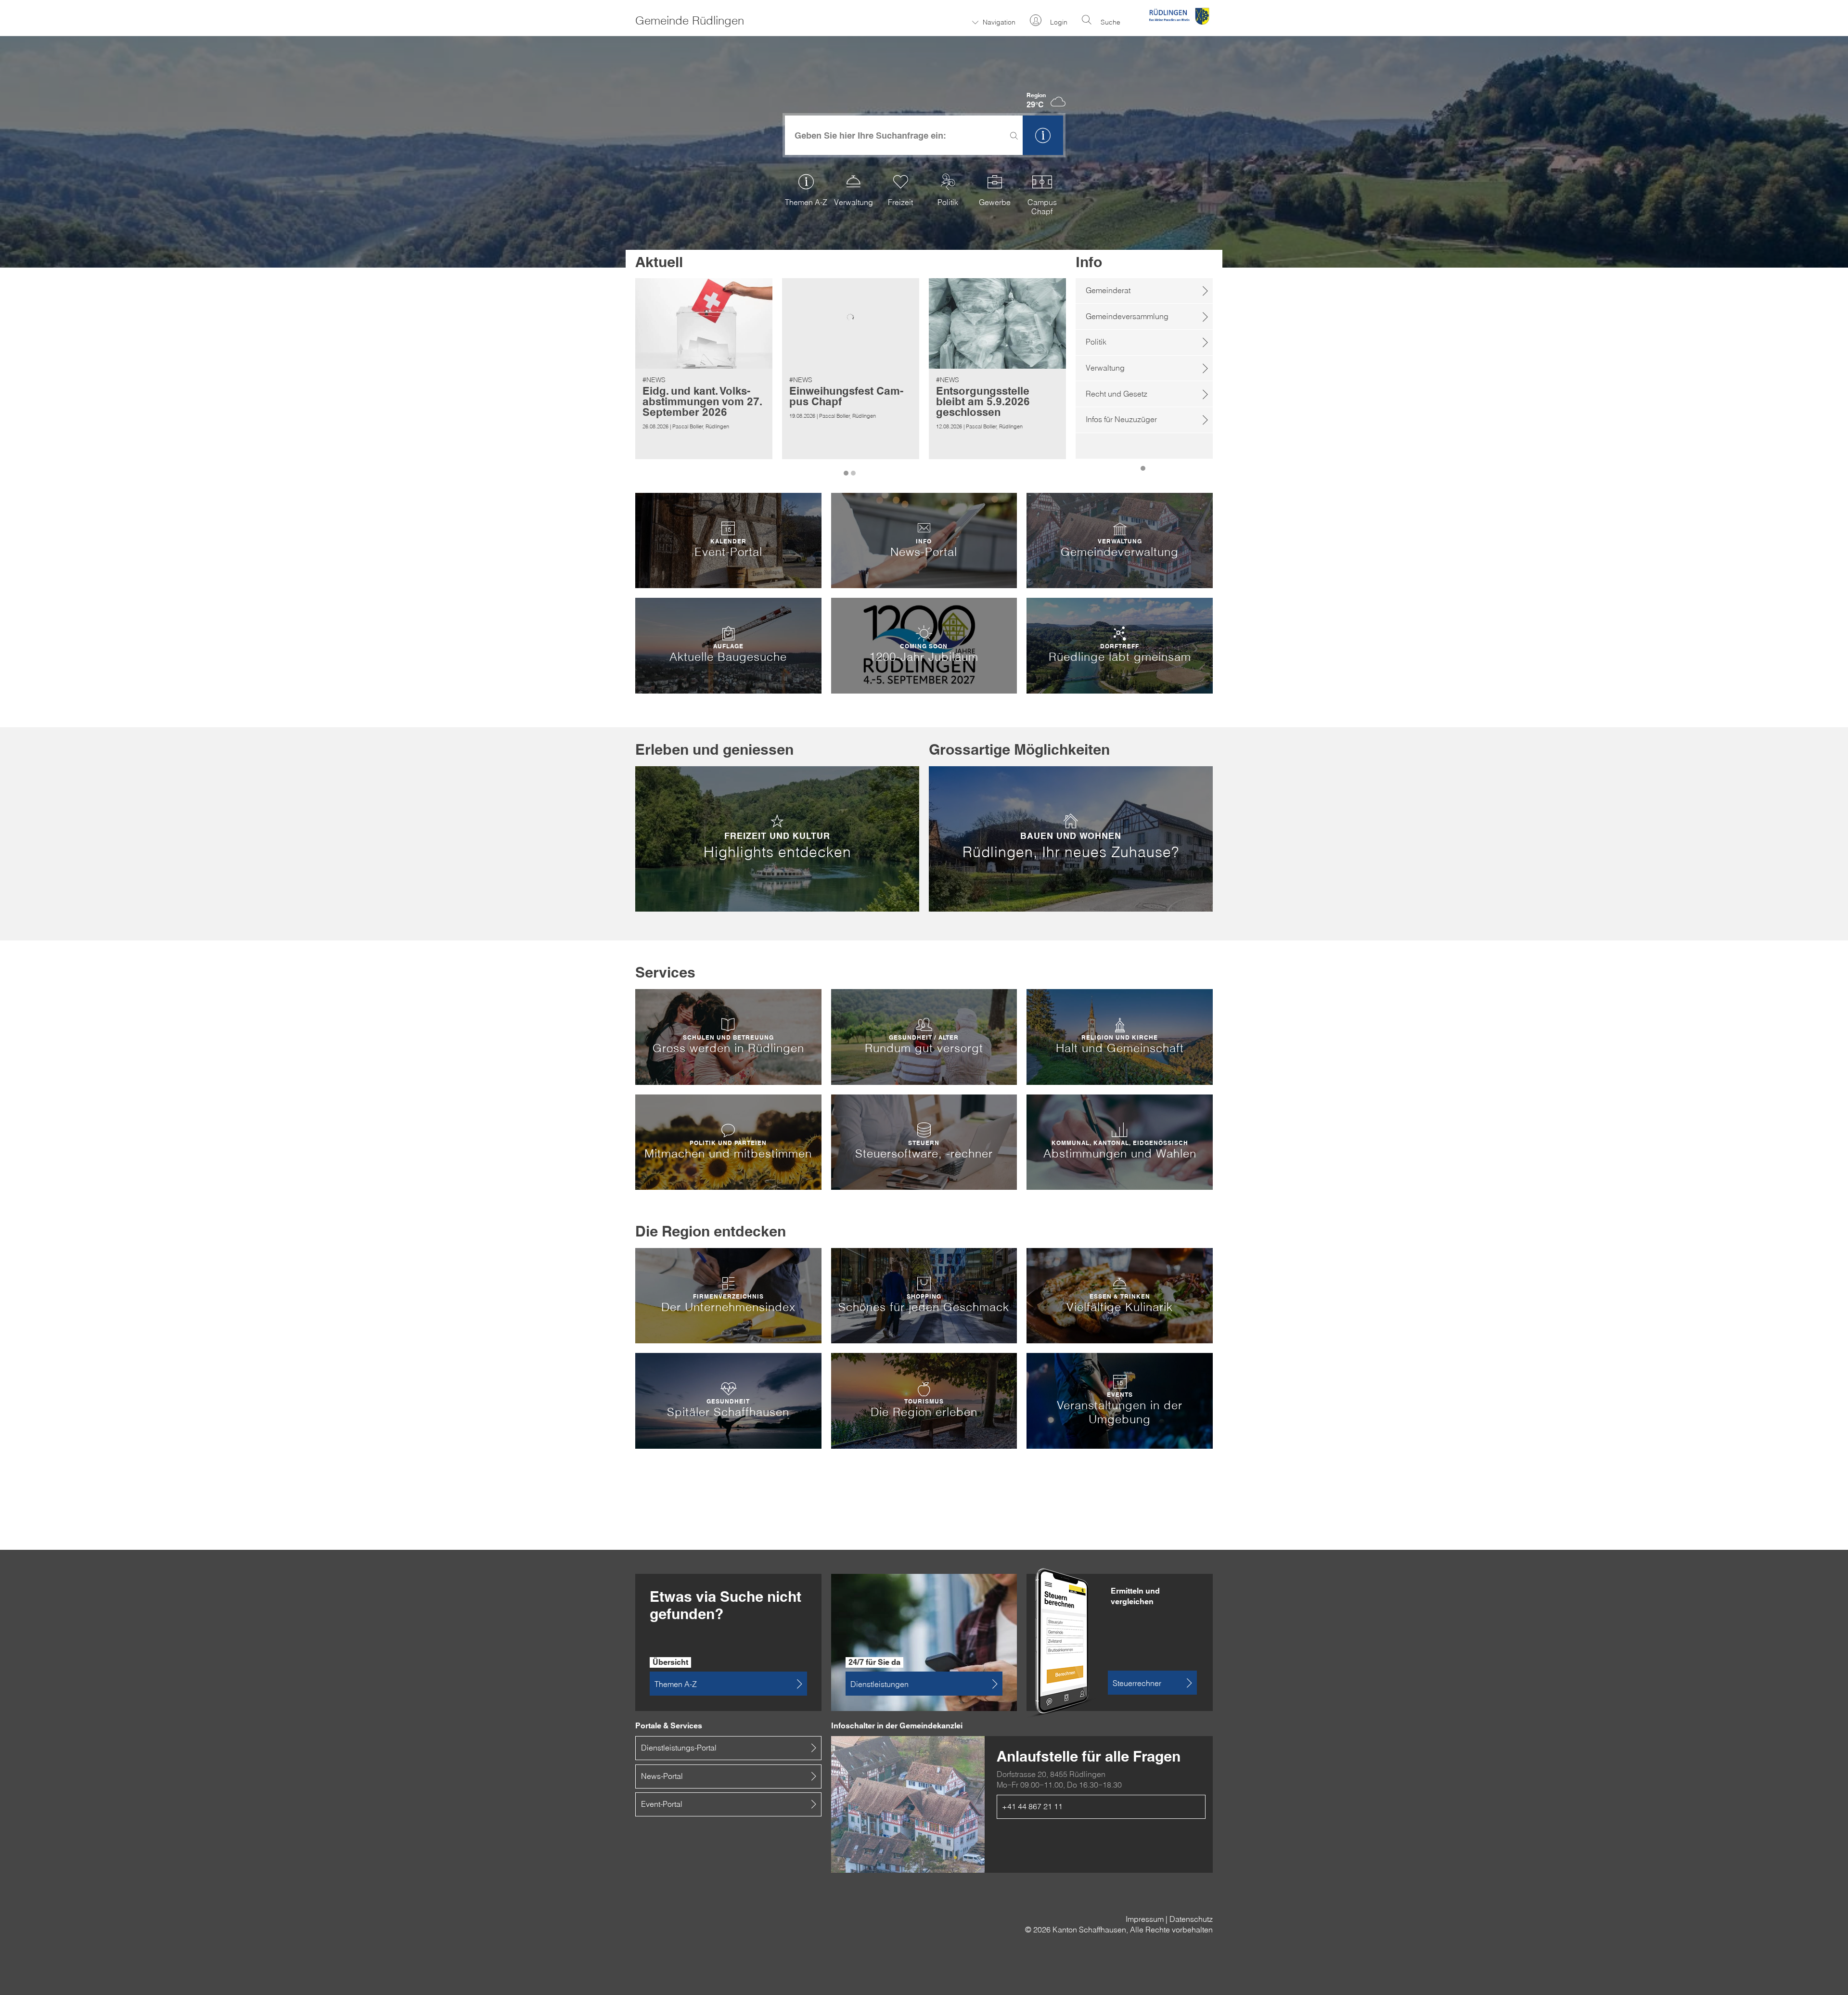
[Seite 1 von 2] (847, 468)
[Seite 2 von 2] (854, 468)
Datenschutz (1191, 1919)
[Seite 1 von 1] (1144, 463)
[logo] (1179, 26)
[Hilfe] (1043, 135)
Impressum (1145, 1919)
